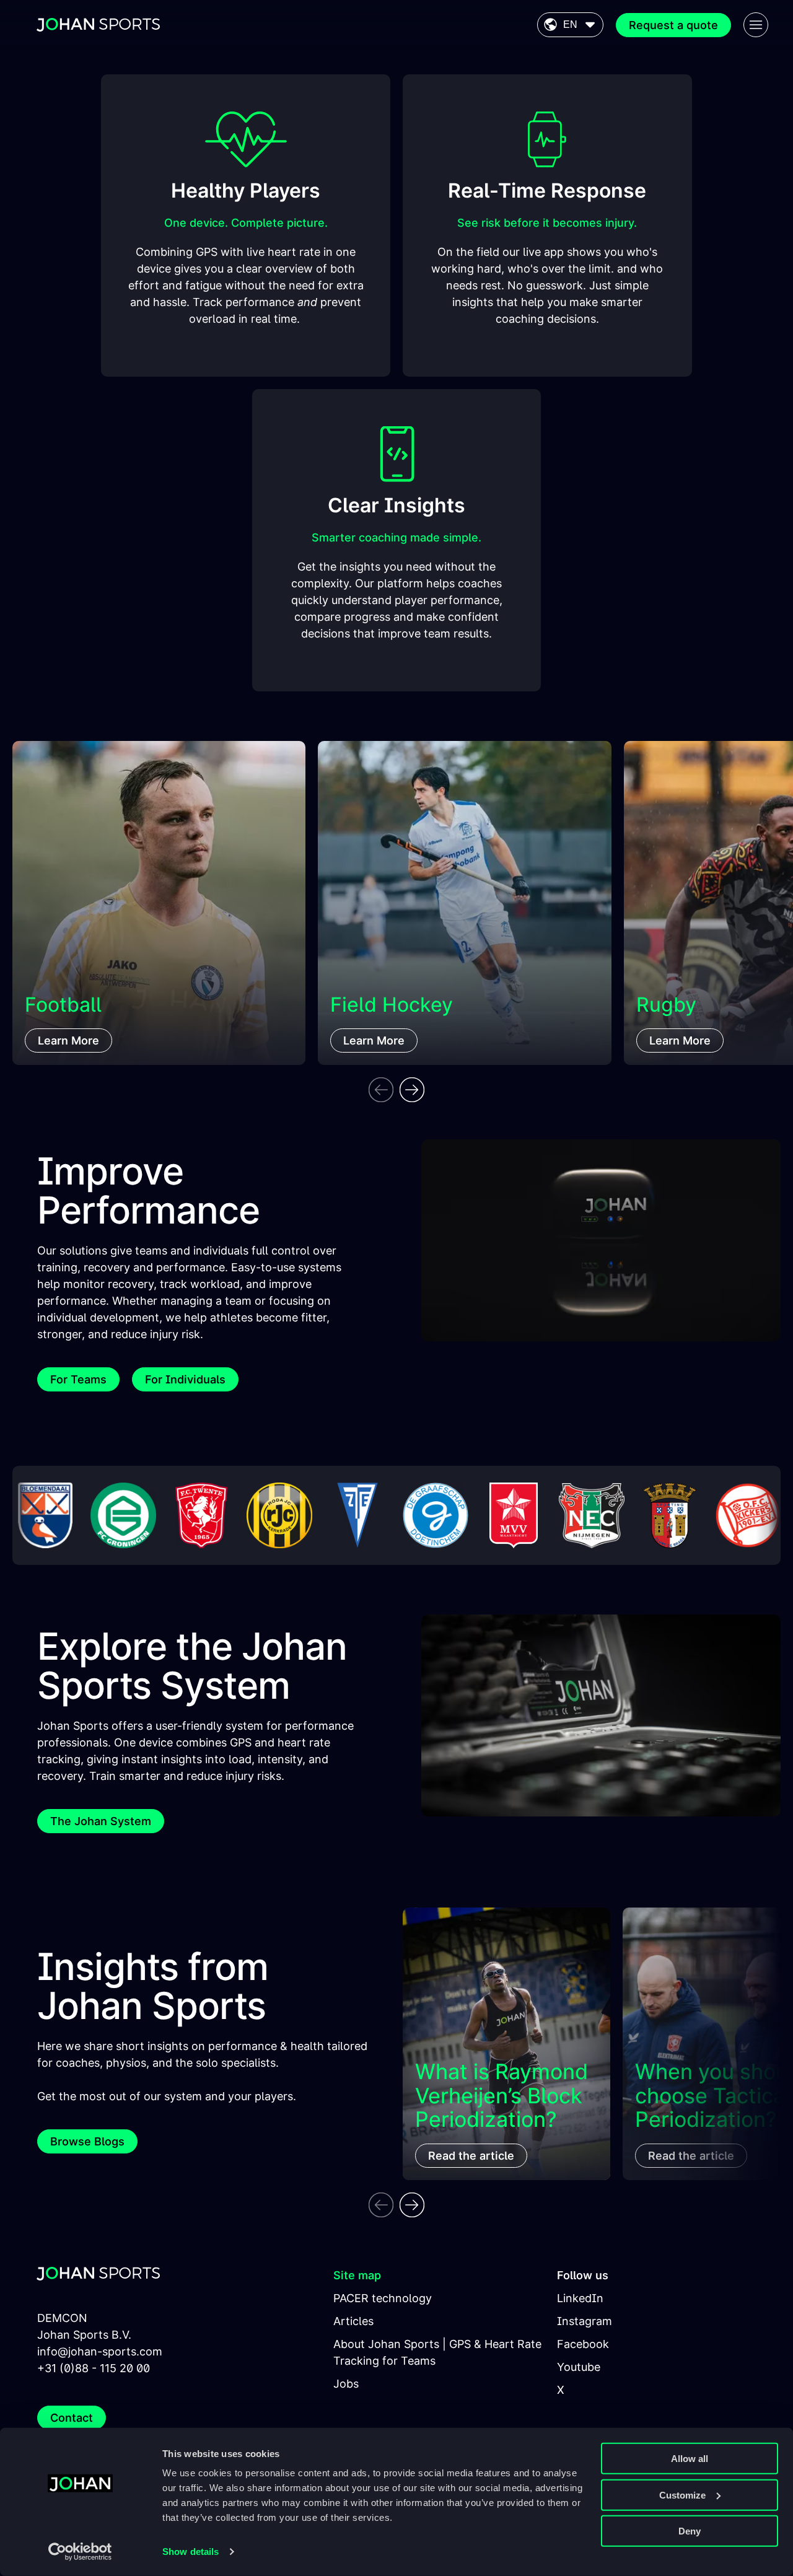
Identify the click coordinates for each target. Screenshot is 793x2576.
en (570, 24)
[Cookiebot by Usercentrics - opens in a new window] (80, 2552)
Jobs (346, 2384)
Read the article (471, 2156)
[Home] (99, 25)
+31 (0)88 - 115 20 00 (94, 2368)
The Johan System (101, 1821)
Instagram (585, 2321)
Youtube (579, 2367)
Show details (191, 2552)
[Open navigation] (756, 25)
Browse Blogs (87, 2141)
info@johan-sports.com (100, 2351)
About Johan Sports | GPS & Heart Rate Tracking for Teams (437, 2352)
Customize (682, 2495)
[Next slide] (412, 1090)
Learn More (68, 1040)
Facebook (583, 2344)
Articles (353, 2321)
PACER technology (383, 2298)
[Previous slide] (381, 1090)
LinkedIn (580, 2298)
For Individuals (185, 1379)
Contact (72, 2418)
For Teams (78, 1379)
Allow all (690, 2459)
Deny (690, 2531)
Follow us (583, 2275)
